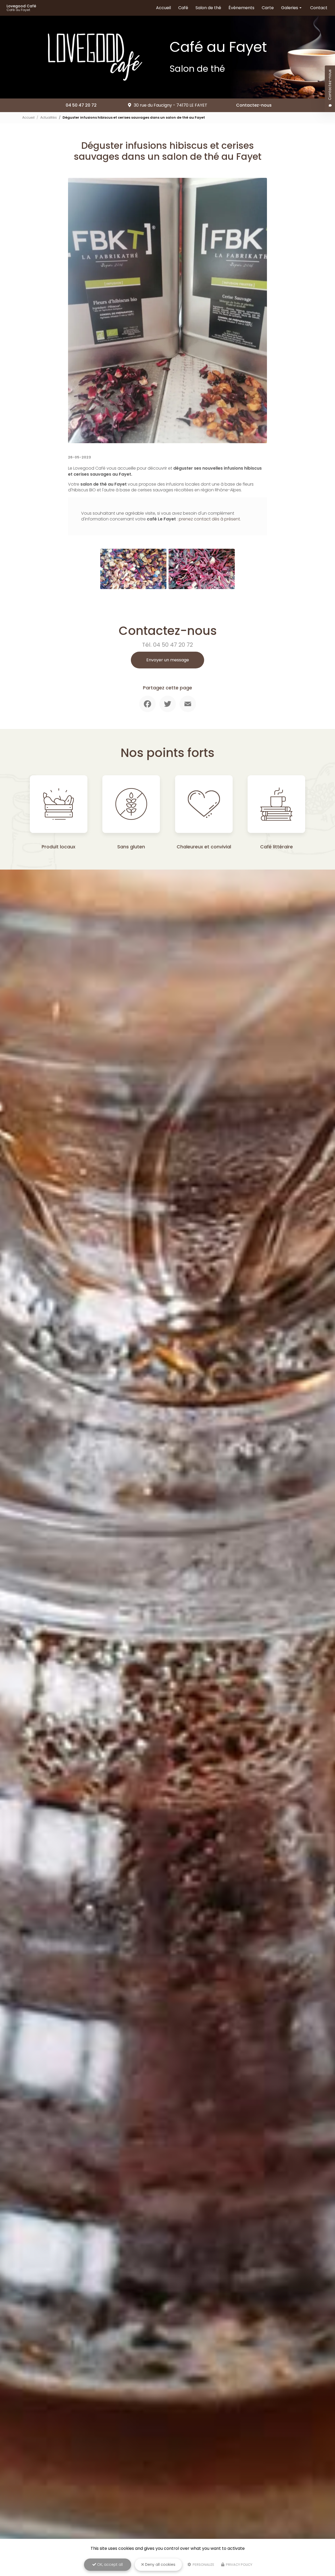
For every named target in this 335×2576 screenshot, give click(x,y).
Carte (268, 8)
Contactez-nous (254, 105)
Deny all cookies (160, 2564)
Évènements (241, 8)
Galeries (290, 8)
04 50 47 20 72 (81, 105)
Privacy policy (239, 2565)
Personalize (203, 2565)
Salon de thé (208, 8)
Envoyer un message (168, 660)
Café (183, 8)
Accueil (163, 8)
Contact (319, 8)
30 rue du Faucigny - (171, 105)
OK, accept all (109, 2564)
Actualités (49, 117)
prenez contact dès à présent (209, 519)
